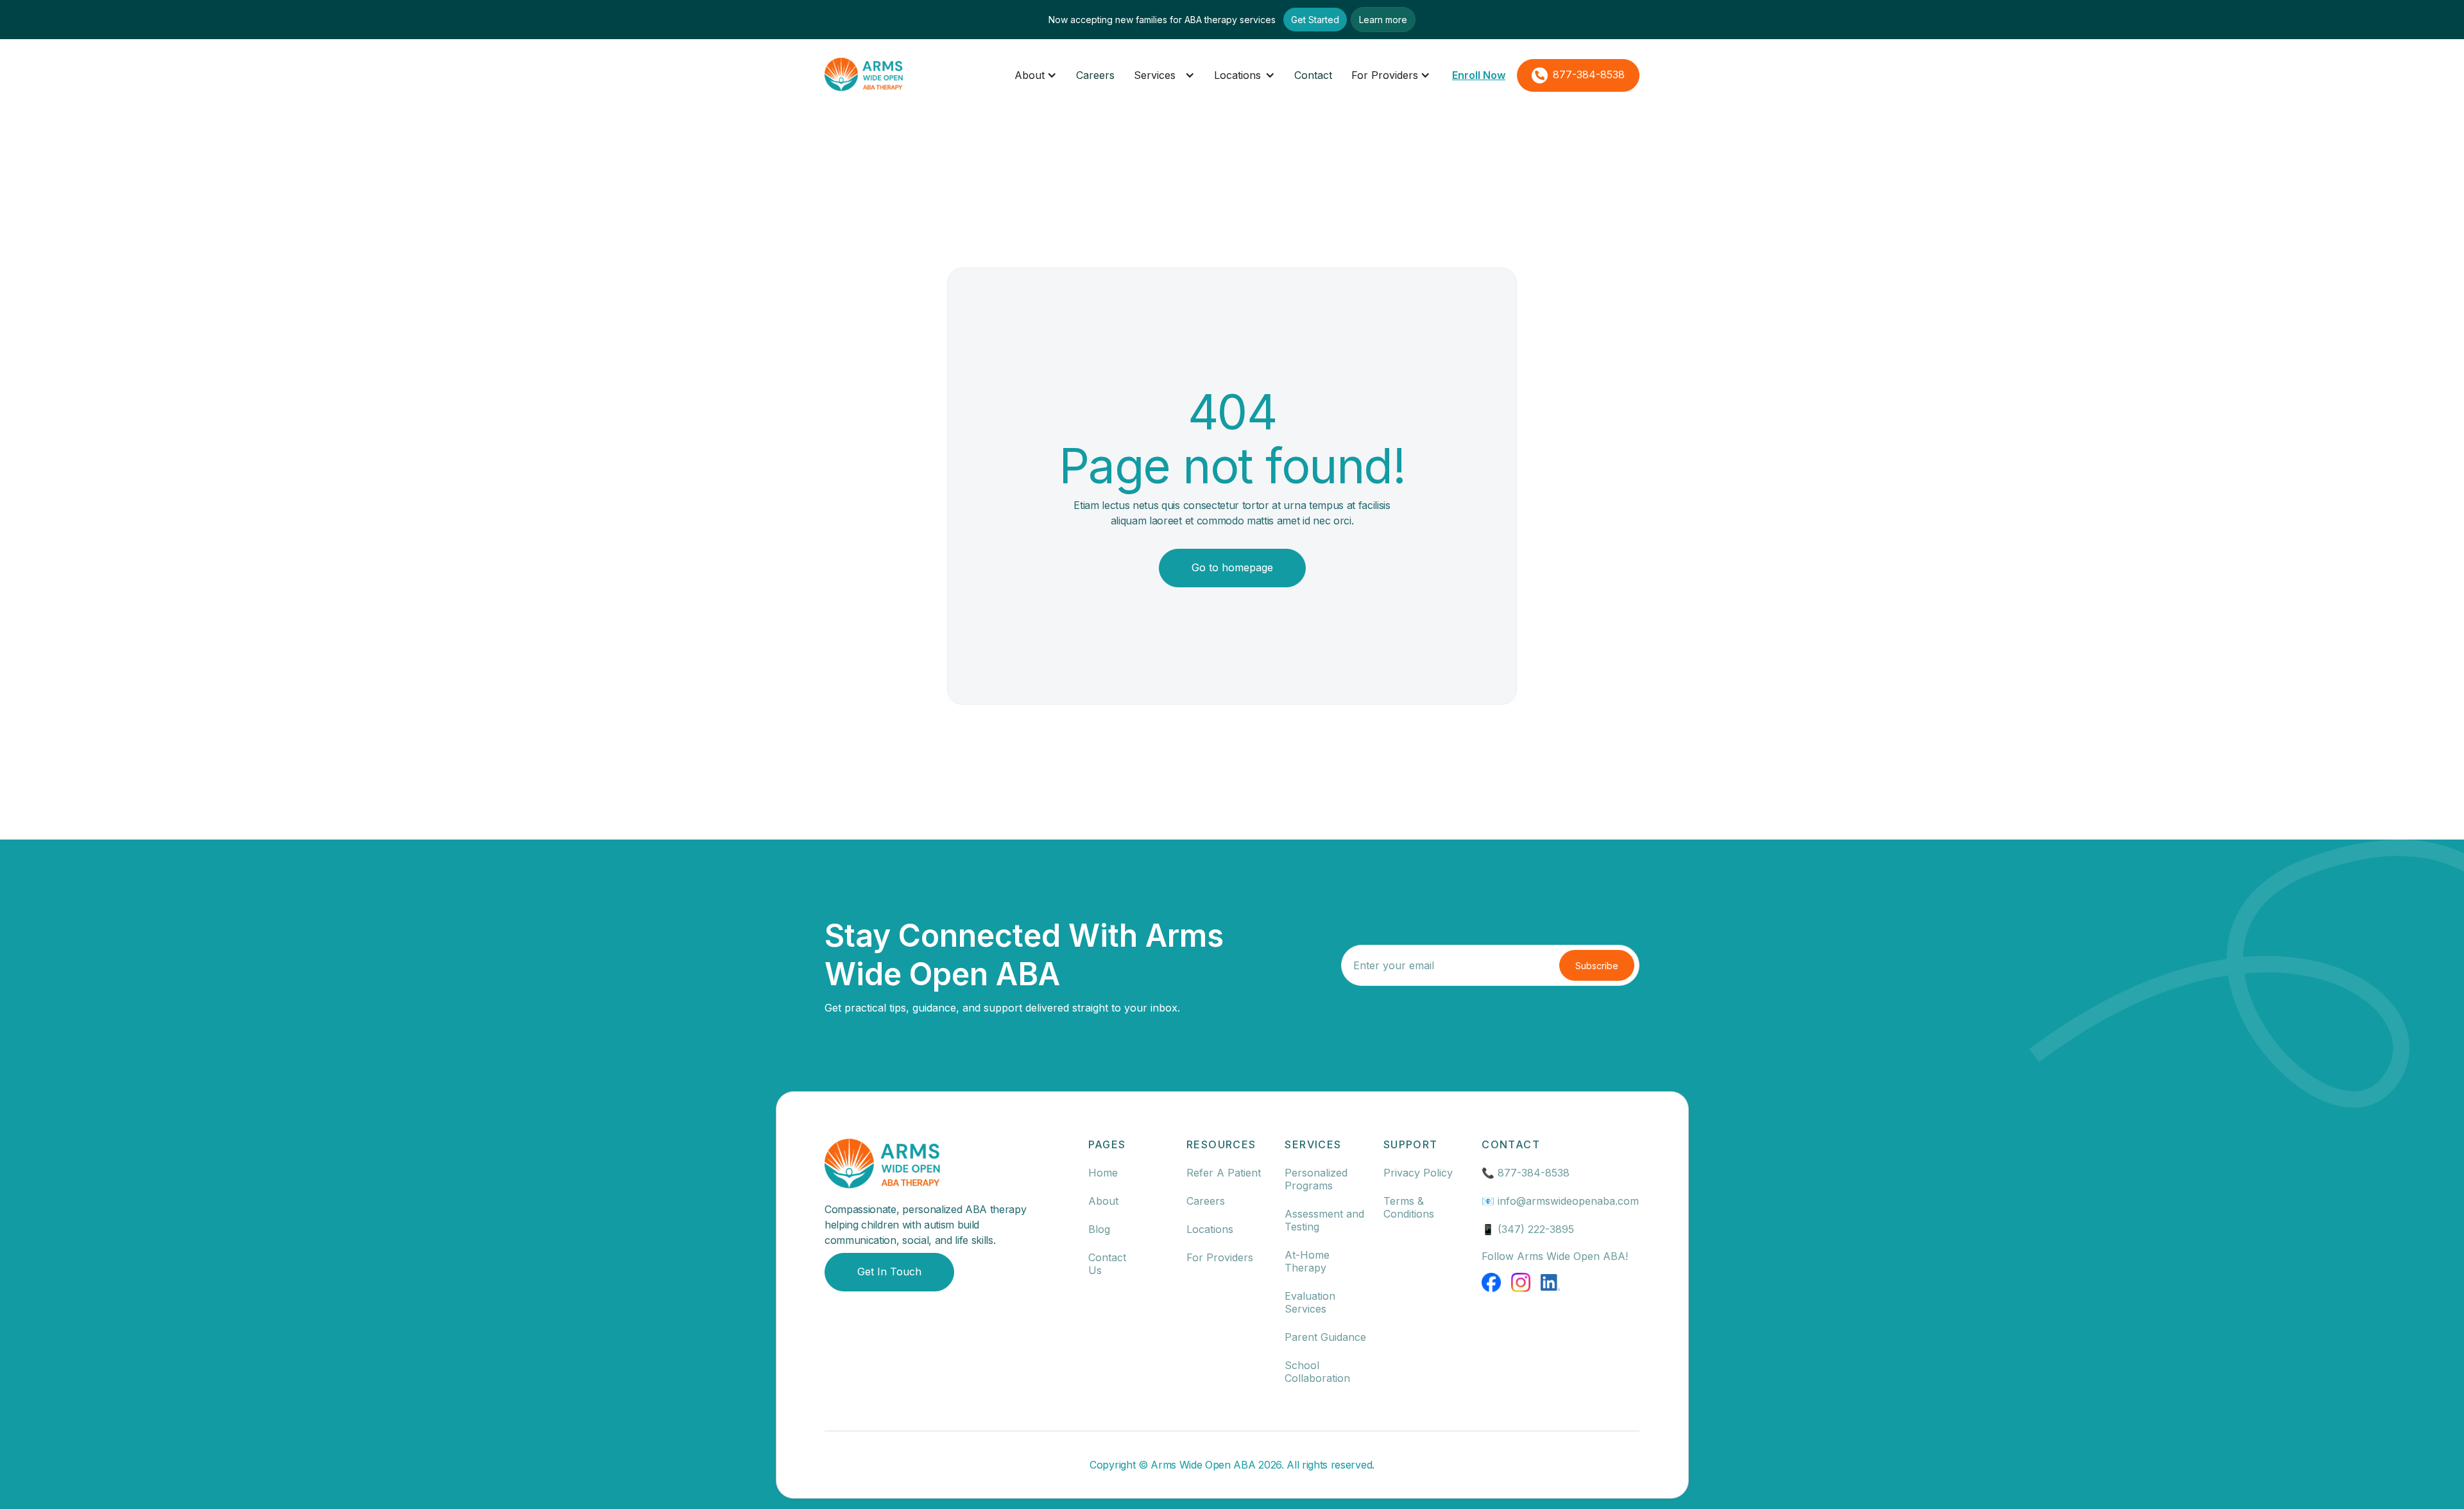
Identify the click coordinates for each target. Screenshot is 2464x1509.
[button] (1036, 75)
